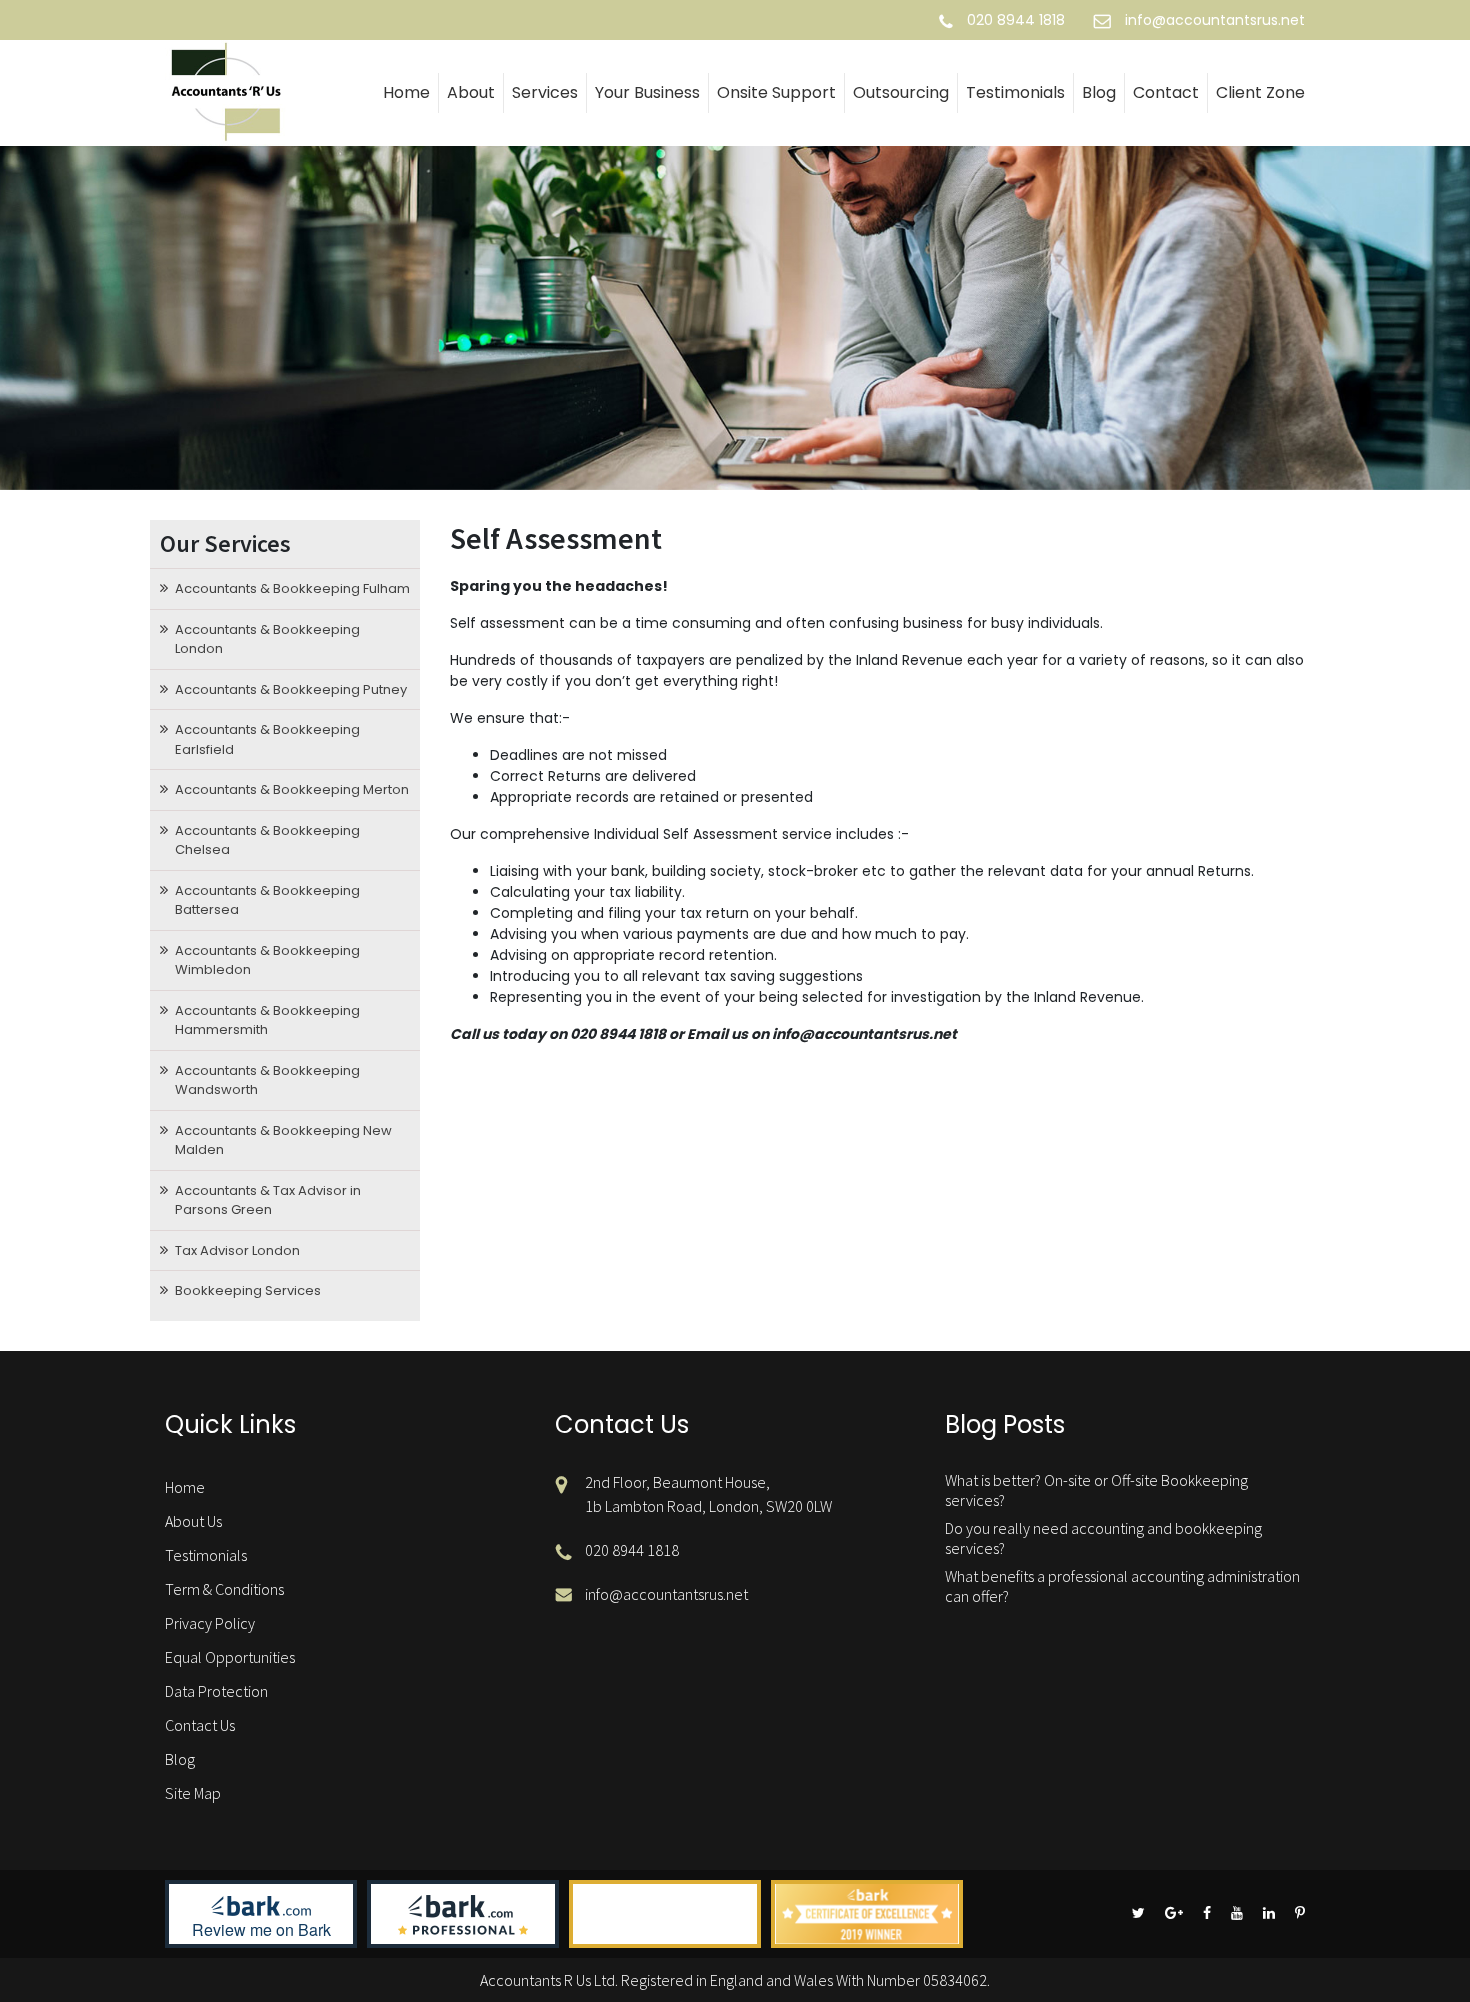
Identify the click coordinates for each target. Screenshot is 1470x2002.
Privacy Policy (210, 1623)
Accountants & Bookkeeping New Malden (283, 1140)
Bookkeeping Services (248, 1290)
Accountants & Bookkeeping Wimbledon (267, 960)
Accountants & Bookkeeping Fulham (292, 588)
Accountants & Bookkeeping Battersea (267, 900)
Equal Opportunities (230, 1657)
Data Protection (216, 1691)
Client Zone (1260, 92)
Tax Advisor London (237, 1250)
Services (545, 92)
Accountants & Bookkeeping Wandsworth (267, 1080)
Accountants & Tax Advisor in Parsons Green (268, 1200)
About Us (193, 1521)
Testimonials (1015, 92)
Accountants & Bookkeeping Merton (292, 789)
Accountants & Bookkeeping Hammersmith (267, 1020)
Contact (1166, 92)
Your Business (647, 92)
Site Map (193, 1793)
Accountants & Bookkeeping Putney (291, 689)
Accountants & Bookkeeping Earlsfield (267, 739)
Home (406, 92)
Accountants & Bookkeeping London (267, 639)
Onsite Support (776, 92)
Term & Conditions (224, 1589)
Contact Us (200, 1725)
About (471, 92)
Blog (1099, 92)
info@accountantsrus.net (1215, 20)
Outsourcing (901, 92)
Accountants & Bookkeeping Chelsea (267, 840)
